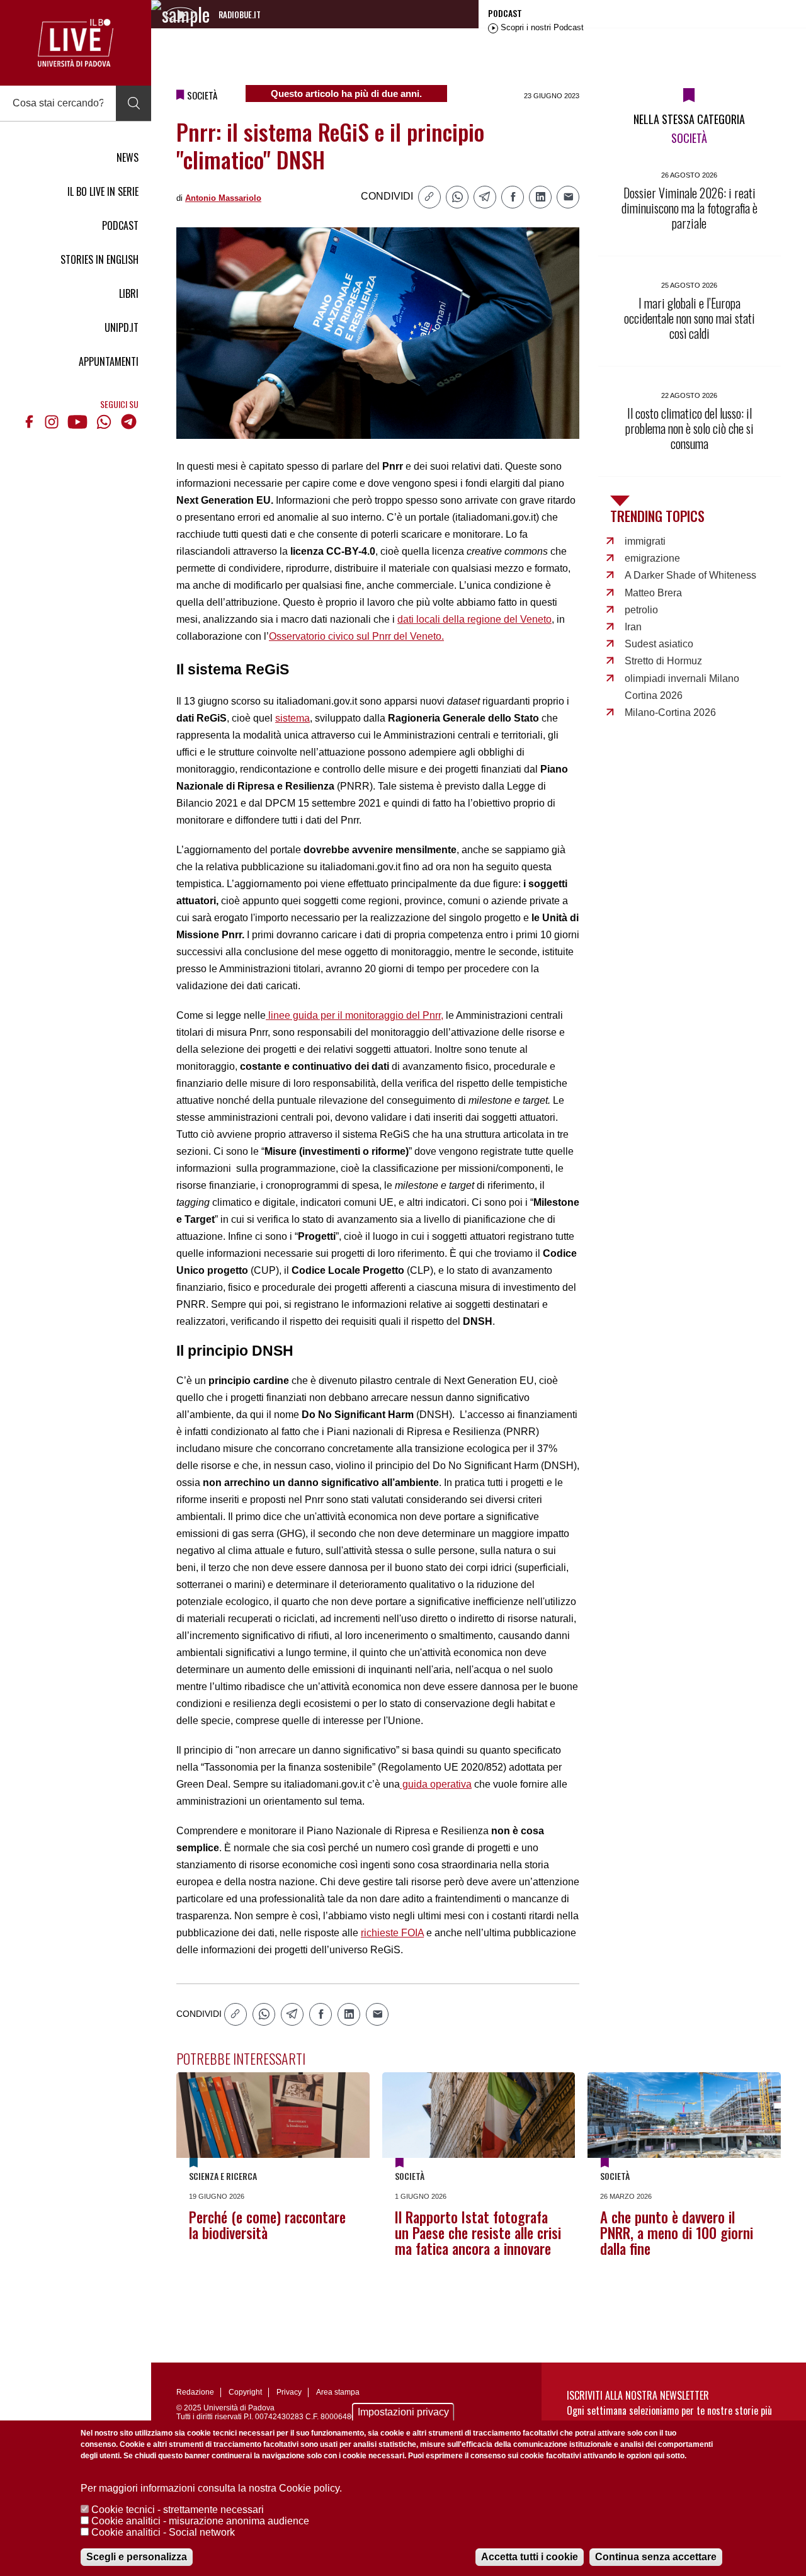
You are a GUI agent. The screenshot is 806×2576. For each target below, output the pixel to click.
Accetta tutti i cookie (530, 2557)
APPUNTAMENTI (109, 361)
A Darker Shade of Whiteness (690, 575)
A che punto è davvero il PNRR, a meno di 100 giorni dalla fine (677, 2233)
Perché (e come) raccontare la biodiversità (267, 2225)
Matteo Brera (653, 593)
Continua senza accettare (656, 2557)
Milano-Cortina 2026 (670, 712)
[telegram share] (485, 197)
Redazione (195, 2392)
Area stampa (338, 2392)
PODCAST (120, 225)
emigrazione (652, 558)
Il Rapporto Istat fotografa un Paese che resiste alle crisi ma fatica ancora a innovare (478, 2233)
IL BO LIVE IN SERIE (103, 191)
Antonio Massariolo (223, 198)
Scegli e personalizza (137, 2557)
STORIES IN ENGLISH (99, 259)
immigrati (645, 541)
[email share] (568, 197)
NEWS (128, 157)
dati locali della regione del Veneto (474, 619)
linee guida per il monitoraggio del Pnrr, (355, 1015)
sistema (292, 718)
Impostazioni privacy (403, 2412)
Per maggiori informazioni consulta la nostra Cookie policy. (211, 2488)
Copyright (245, 2392)
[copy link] (429, 197)
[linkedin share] (540, 197)
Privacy (289, 2392)
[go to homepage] (76, 43)
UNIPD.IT (122, 327)
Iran (633, 627)
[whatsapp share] (457, 197)
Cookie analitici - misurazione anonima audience (200, 2521)
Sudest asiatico (659, 644)
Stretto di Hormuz (663, 661)
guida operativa (436, 1784)
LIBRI (129, 293)
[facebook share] (513, 197)
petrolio (641, 610)
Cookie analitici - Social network (163, 2532)
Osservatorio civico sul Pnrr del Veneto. (356, 636)
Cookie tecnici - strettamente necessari (178, 2510)
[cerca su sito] (133, 103)
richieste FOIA (392, 1933)
